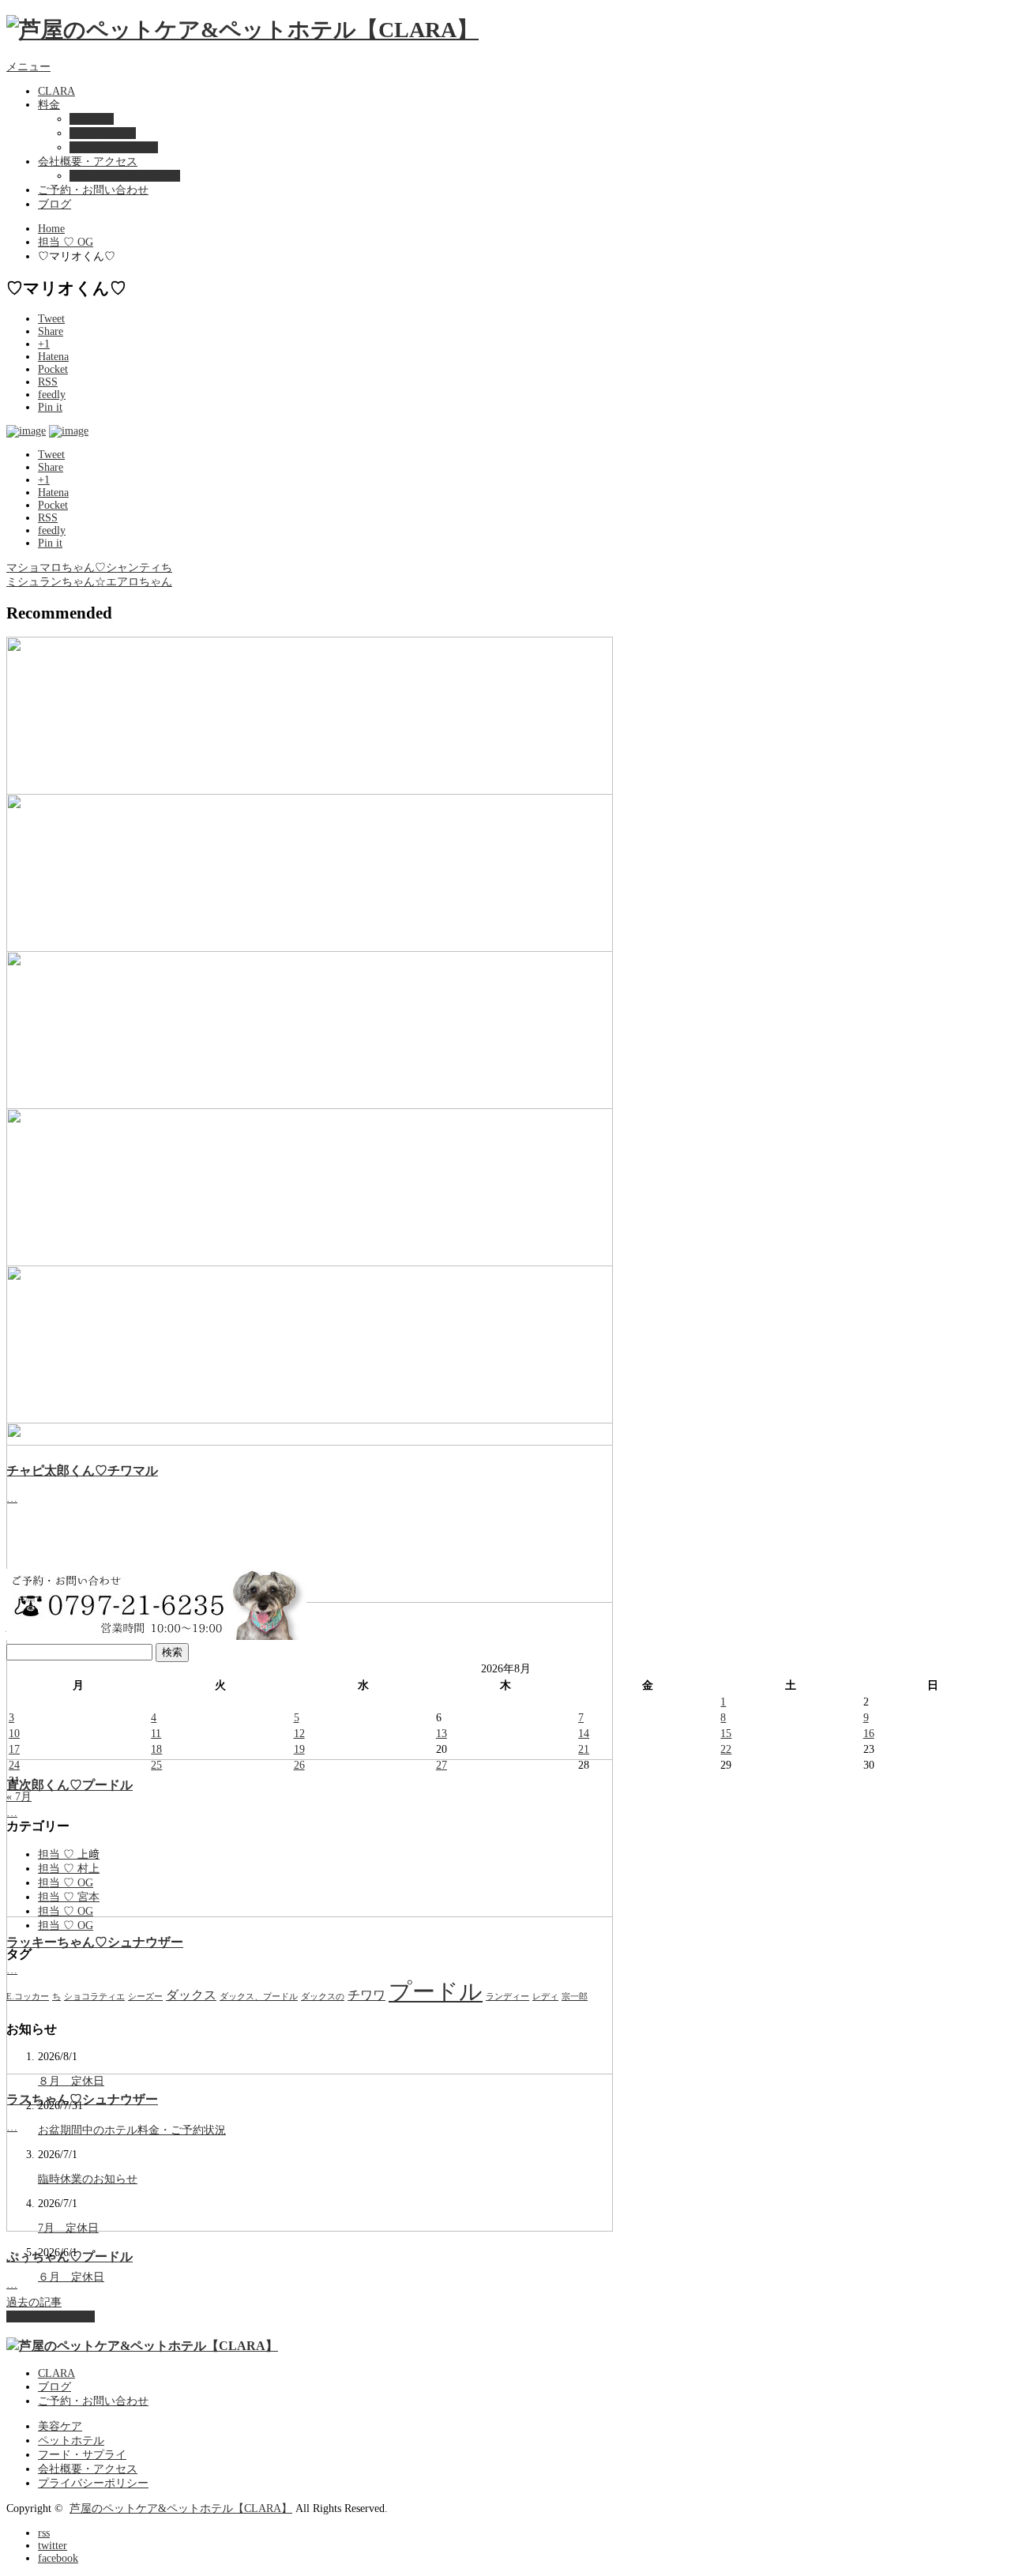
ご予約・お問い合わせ (93, 190)
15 (726, 1734)
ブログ (54, 204)
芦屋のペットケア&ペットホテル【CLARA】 (181, 2508)
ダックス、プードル (259, 1997)
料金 (49, 105)
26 (299, 1765)
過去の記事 (34, 2302)
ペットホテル (103, 133)
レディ (545, 1997)
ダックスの (323, 1997)
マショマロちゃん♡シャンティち (89, 568)
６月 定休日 (71, 2277)
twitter (53, 2546)
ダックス (191, 1995)
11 (156, 1734)
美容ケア (92, 119)
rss (44, 2533)
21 (584, 1749)
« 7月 (19, 1797)
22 (726, 1749)
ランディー (507, 1997)
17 (14, 1749)
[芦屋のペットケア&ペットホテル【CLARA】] (242, 30)
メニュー (28, 67)
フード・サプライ (114, 147)
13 (442, 1734)
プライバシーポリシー (125, 176)
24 (14, 1765)
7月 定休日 (68, 2228)
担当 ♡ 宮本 (69, 1897)
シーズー (145, 1997)
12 (299, 1734)
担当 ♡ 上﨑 (69, 1854)
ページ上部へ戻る (51, 2317)
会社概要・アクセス (88, 162)
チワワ (366, 1995)
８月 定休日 (71, 2081)
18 (156, 1749)
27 (442, 1765)
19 (299, 1749)
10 (14, 1734)
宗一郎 (575, 1997)
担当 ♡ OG (66, 242)
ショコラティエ (94, 1997)
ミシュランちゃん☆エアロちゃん (89, 582)
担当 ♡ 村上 (69, 1869)
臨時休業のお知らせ (88, 2179)
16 (869, 1734)
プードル (436, 1991)
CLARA (56, 91)
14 (584, 1734)
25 (156, 1765)
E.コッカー (28, 1997)
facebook (58, 2558)
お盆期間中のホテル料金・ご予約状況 (132, 2130)
